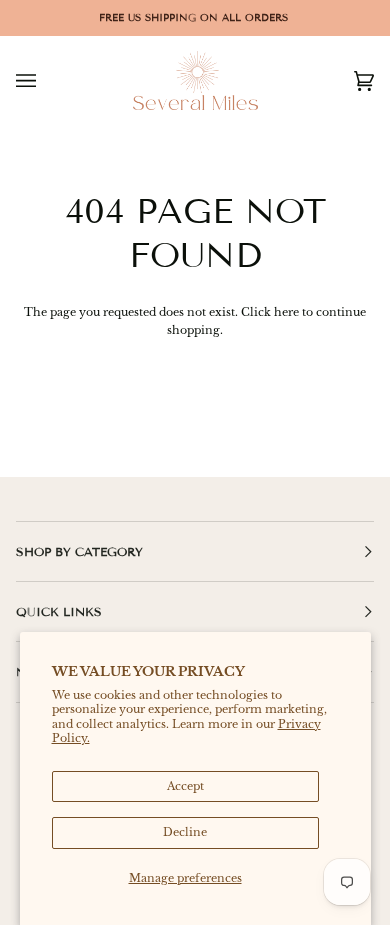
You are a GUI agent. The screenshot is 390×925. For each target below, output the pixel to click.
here (286, 312)
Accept (185, 786)
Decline (185, 832)
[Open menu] (46, 80)
